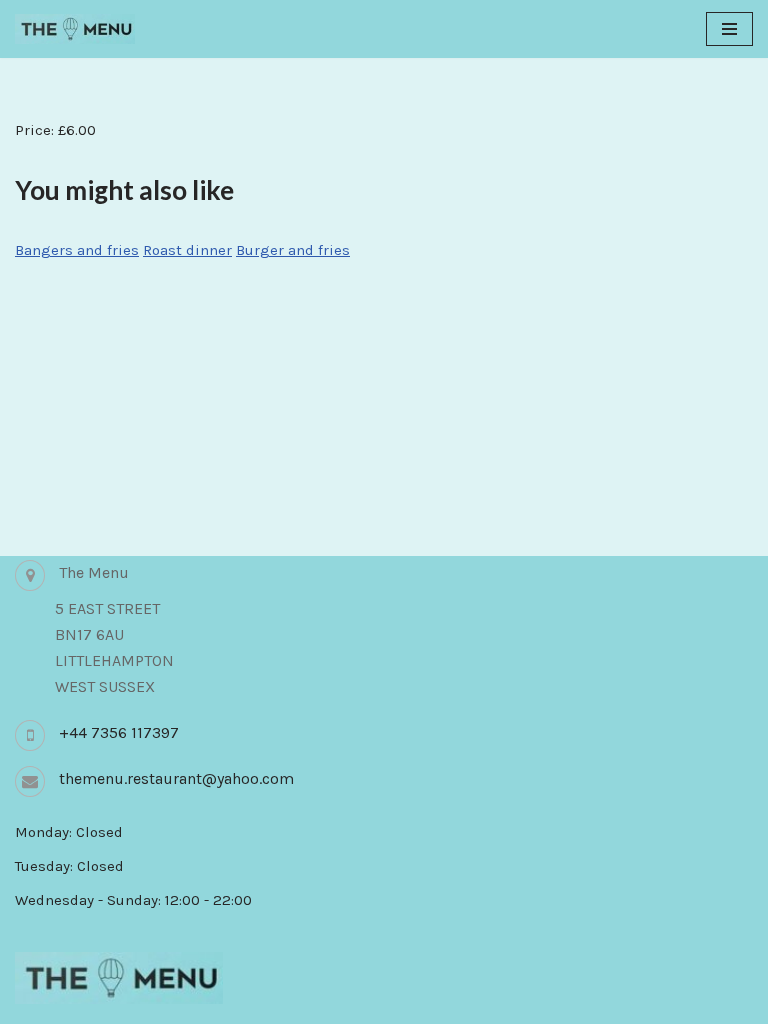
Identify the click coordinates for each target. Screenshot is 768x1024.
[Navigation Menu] (729, 29)
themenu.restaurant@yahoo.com (176, 778)
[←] (75, 29)
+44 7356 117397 (119, 732)
